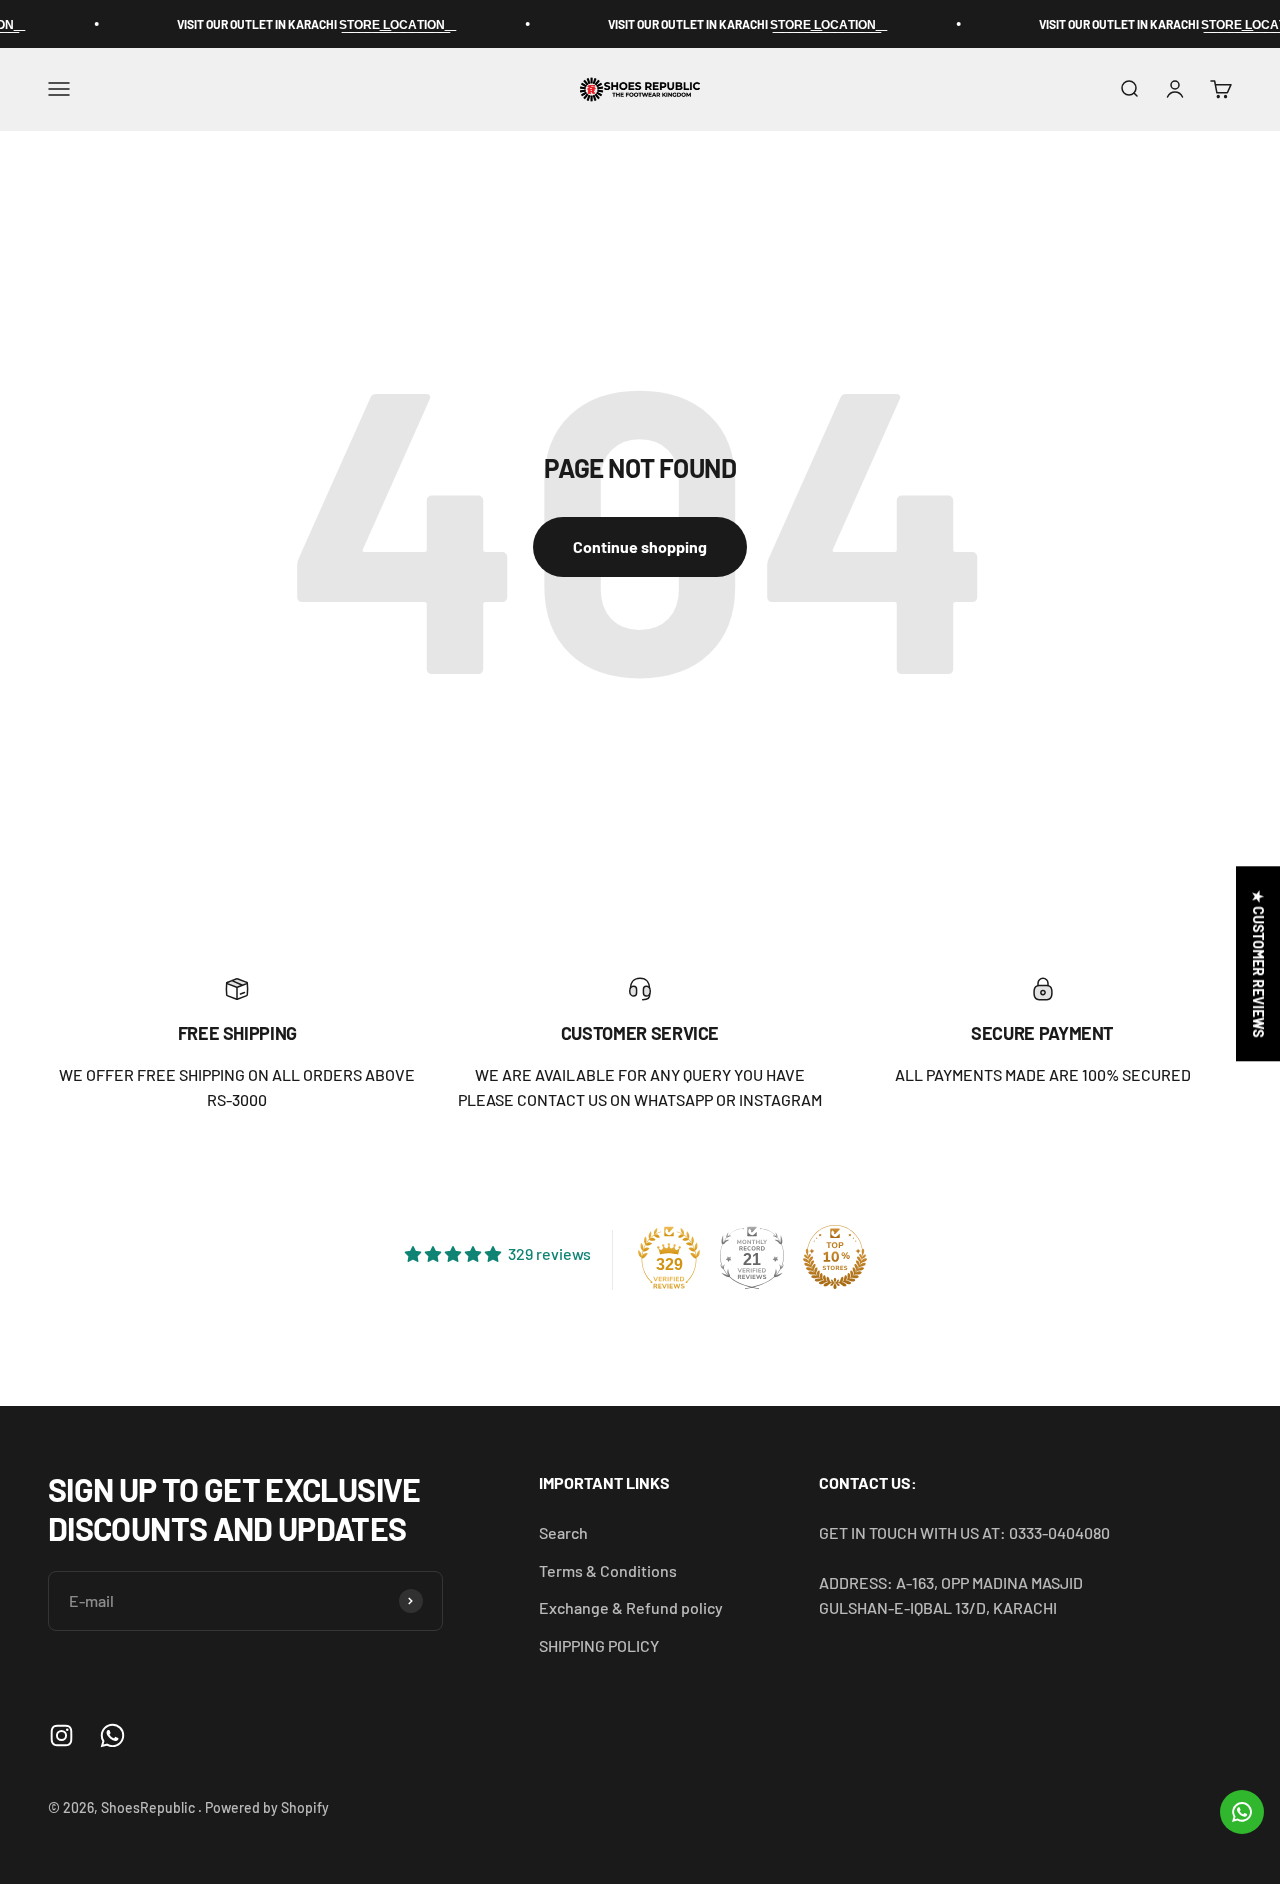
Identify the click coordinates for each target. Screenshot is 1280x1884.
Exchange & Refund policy (631, 1607)
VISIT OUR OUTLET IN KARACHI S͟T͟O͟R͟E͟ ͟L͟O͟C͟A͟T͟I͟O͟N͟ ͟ (290, 24)
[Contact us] (1242, 1812)
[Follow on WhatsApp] (112, 1735)
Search (563, 1532)
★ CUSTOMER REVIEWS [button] (1258, 963)
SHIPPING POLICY (599, 1645)
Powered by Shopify (267, 1807)
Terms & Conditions (608, 1570)
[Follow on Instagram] (61, 1735)
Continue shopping (640, 546)
